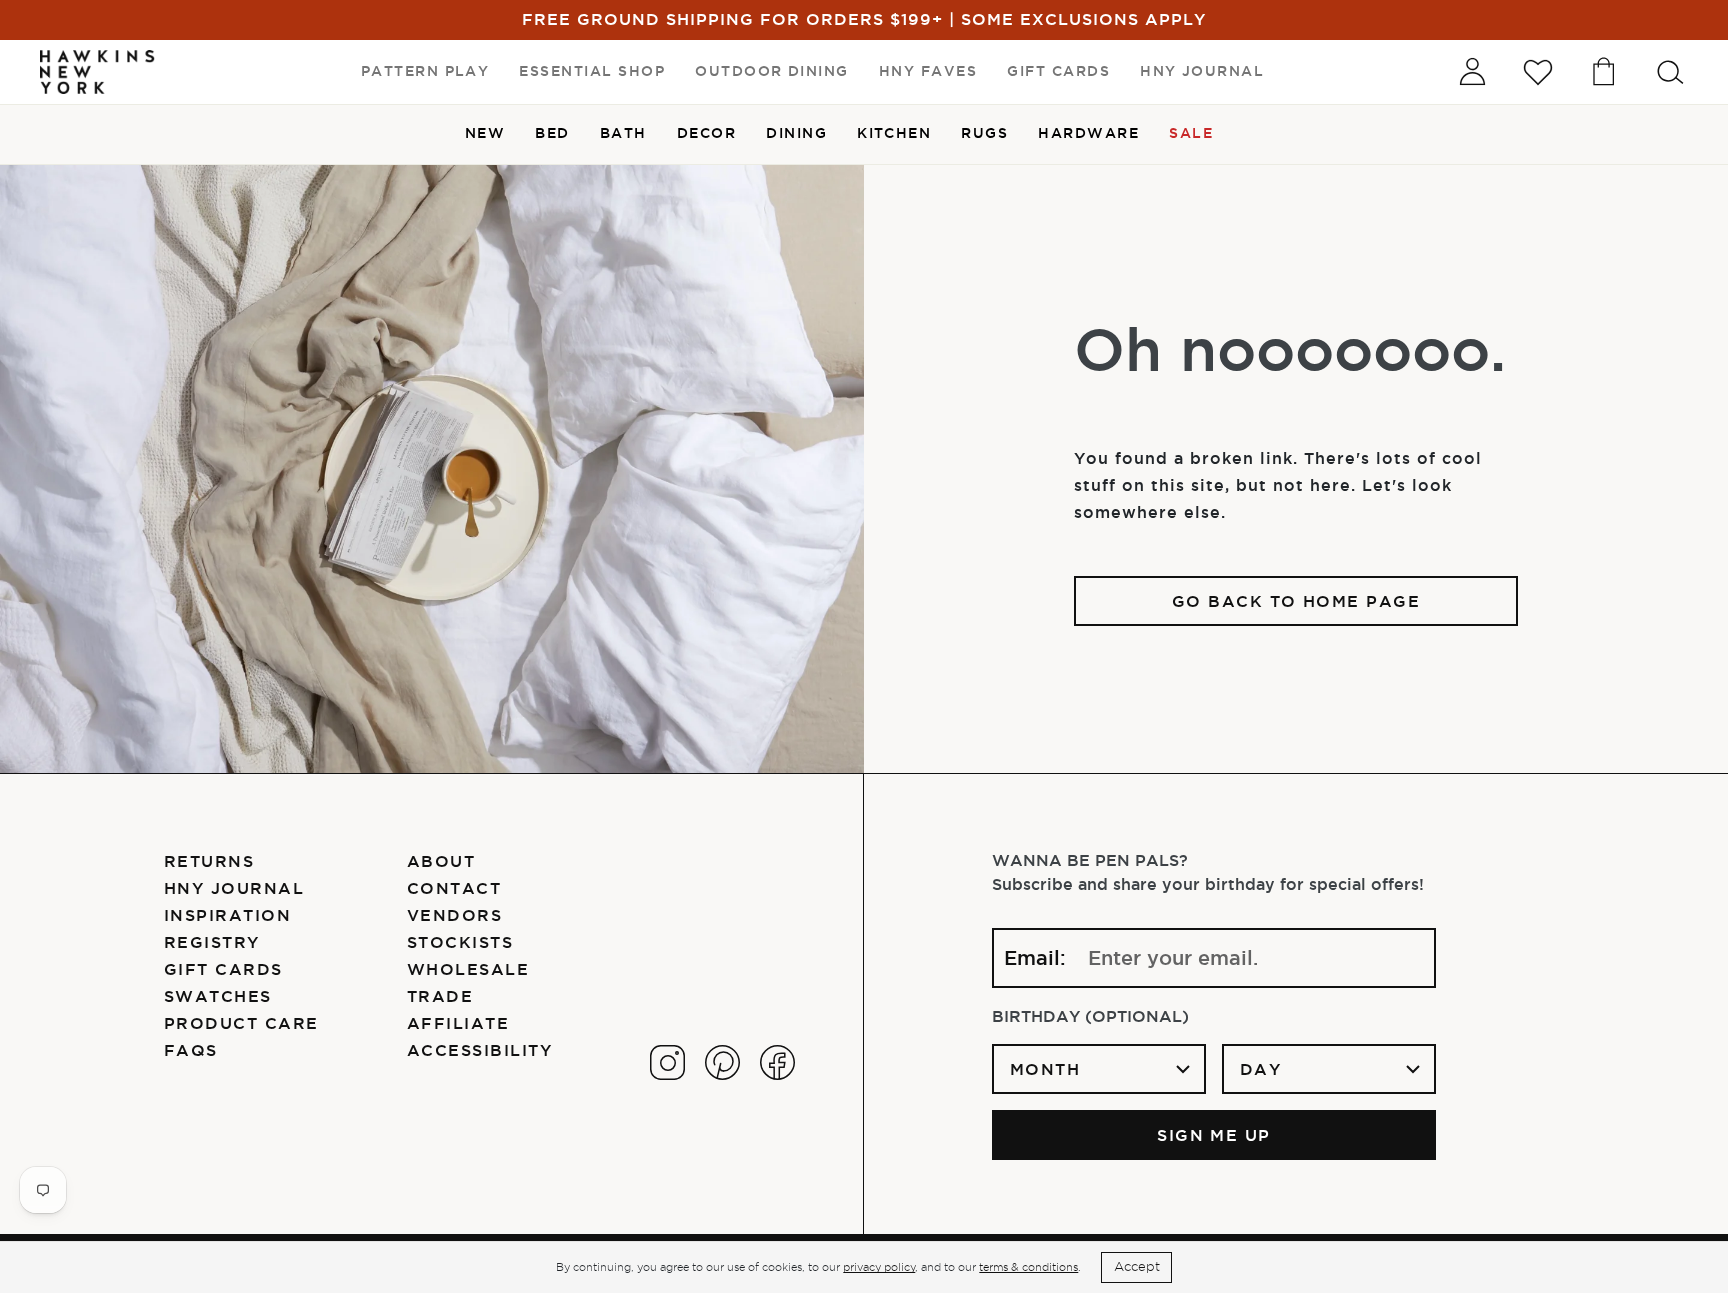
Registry (212, 942)
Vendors (454, 915)
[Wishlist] (1538, 72)
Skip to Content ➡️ (82, 82)
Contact (454, 888)
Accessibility (479, 1050)
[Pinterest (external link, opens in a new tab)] (722, 1062)
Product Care (241, 1023)
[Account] (1472, 72)
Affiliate (458, 1023)
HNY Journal (234, 888)
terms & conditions (1028, 1267)
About (441, 861)
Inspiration (227, 915)
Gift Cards (223, 969)
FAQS (191, 1050)
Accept (1137, 1266)
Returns (209, 861)
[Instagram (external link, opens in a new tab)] (667, 1062)
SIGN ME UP (1214, 1135)
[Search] (1670, 72)
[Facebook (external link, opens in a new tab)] (777, 1062)
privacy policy (879, 1267)
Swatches (218, 996)
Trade (440, 996)
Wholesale (468, 969)
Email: (1035, 958)
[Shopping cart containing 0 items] (1604, 72)
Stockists (460, 942)
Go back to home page (1296, 601)
